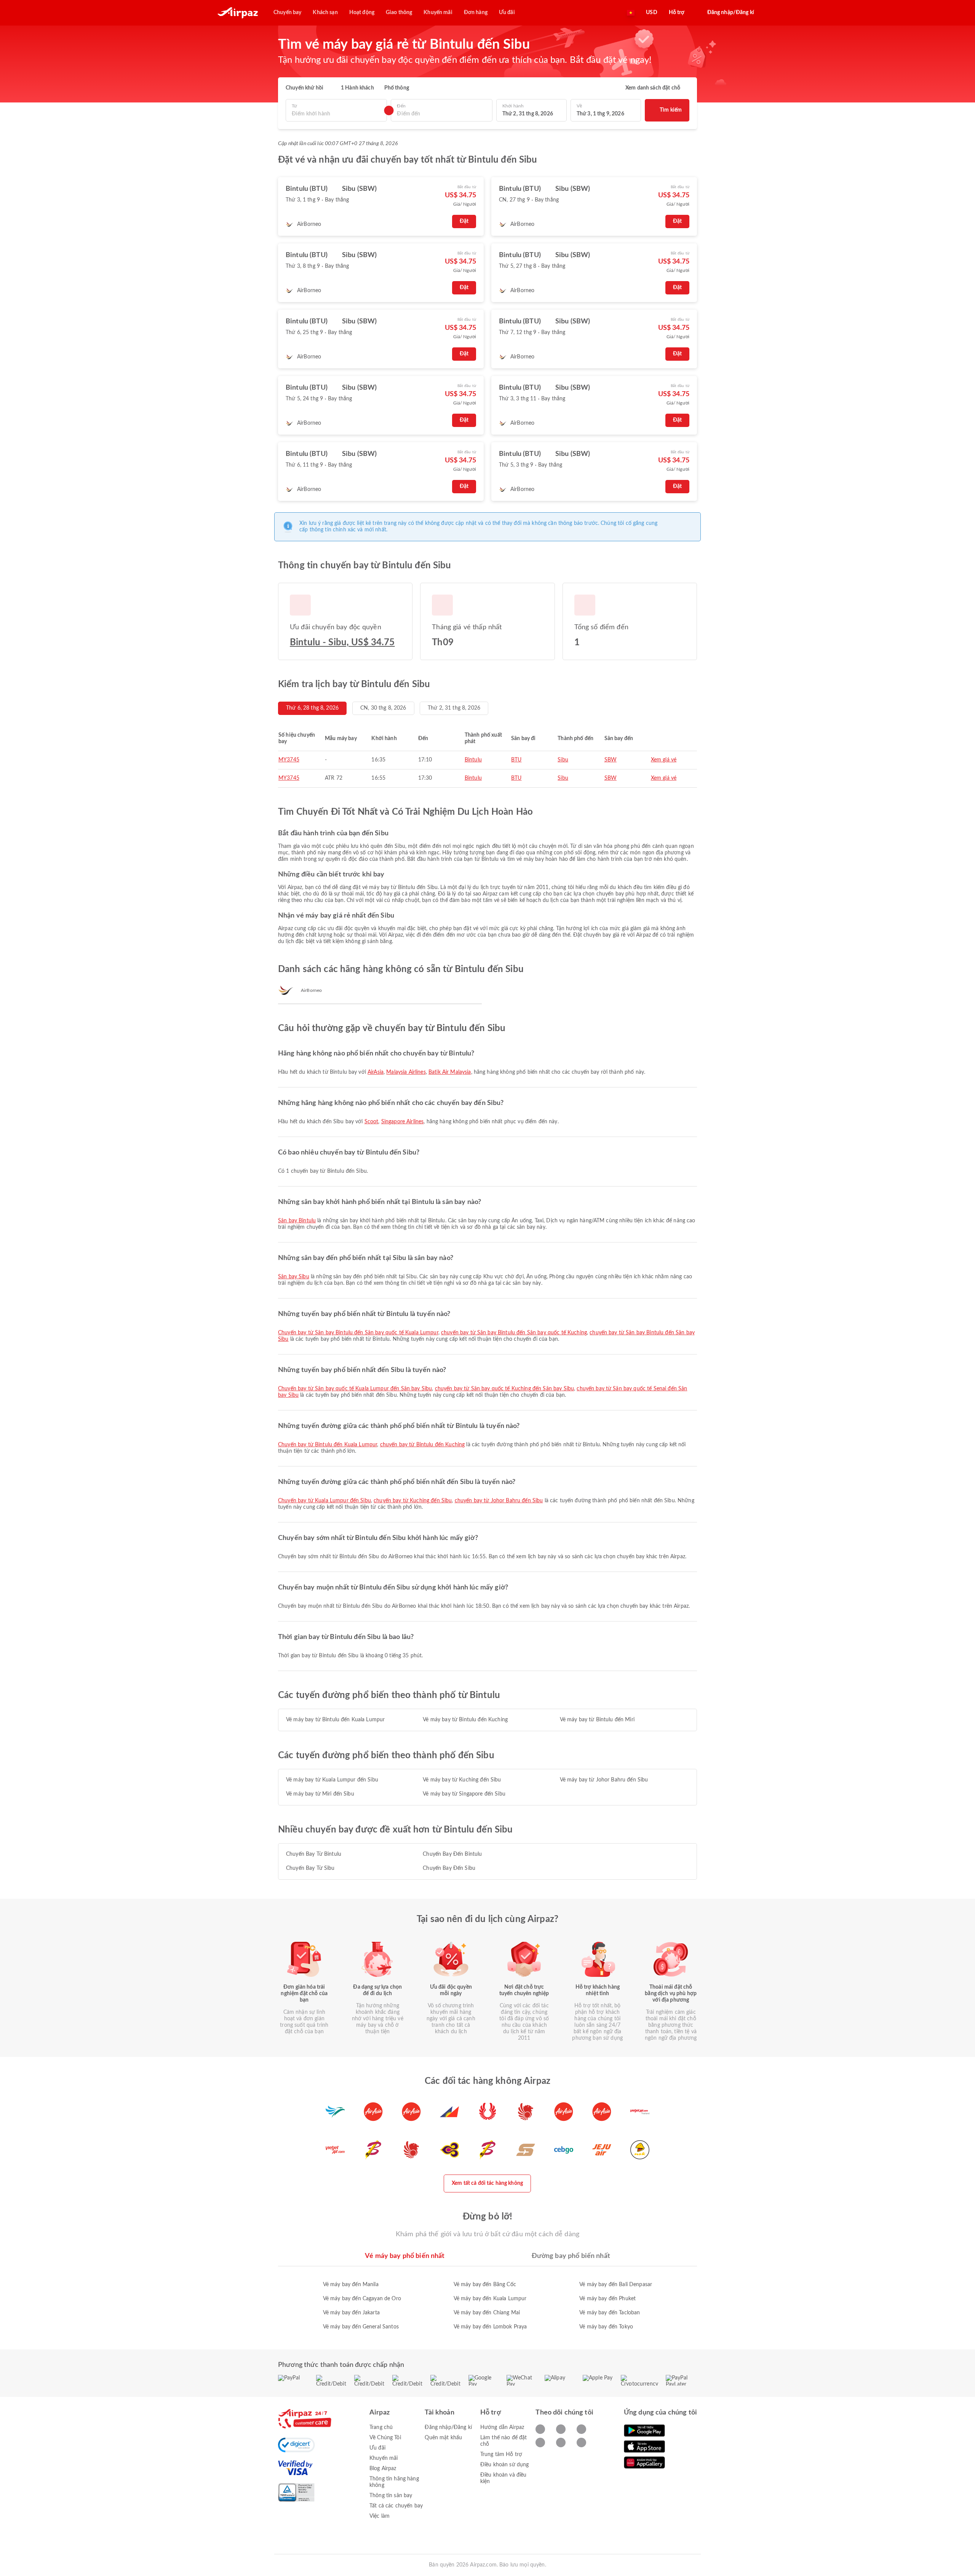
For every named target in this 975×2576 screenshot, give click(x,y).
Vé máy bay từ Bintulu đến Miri (597, 1720)
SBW (611, 760)
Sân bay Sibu (294, 1277)
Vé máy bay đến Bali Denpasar (616, 2285)
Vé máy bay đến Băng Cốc (485, 2285)
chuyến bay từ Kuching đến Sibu (413, 1501)
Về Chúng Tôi (385, 2438)
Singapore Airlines (403, 1122)
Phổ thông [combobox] (397, 88)
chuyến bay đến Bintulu (452, 1854)
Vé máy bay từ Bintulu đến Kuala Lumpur (335, 1720)
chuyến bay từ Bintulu (314, 1854)
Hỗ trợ (677, 13)
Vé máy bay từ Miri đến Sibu (320, 1794)
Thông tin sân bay (391, 2496)
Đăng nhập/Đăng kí (448, 2427)
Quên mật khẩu (443, 2438)
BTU (516, 760)
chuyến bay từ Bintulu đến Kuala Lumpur (328, 1445)
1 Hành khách (357, 88)
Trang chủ (381, 2427)
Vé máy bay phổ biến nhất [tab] (405, 2256)
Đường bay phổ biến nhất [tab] (571, 2256)
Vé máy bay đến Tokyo (606, 2327)
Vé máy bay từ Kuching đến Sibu (462, 1780)
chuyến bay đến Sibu (449, 1868)
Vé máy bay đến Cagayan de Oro (362, 2299)
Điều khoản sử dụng (505, 2465)
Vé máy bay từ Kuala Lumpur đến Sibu (332, 1780)
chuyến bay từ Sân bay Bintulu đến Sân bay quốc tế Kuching (514, 1333)
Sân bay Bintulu (297, 1221)
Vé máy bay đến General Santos (361, 2327)
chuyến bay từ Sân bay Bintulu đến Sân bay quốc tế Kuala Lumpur (358, 1333)
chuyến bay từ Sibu (310, 1868)
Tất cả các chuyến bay (396, 2506)
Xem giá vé (664, 760)
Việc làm (380, 2516)
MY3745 (289, 760)
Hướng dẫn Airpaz (502, 2427)
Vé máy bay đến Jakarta (351, 2313)
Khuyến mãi (384, 2458)
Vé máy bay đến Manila (351, 2285)
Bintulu (473, 760)
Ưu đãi (377, 2448)
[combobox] (336, 114)
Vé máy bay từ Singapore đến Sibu (464, 1794)
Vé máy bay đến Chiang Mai (487, 2313)
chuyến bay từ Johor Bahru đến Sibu (499, 1501)
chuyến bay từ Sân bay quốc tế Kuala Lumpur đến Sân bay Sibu (355, 1389)
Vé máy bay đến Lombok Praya (490, 2327)
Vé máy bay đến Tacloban (610, 2313)
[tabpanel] (487, 2298)
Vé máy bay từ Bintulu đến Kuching (465, 1720)
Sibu (563, 760)
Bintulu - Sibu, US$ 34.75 (342, 643)
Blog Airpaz (383, 2469)
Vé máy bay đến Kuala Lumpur (490, 2299)
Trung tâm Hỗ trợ (501, 2454)
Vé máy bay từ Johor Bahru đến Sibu (604, 1780)
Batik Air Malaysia (450, 1072)
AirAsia (376, 1072)
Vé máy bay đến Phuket (607, 2299)
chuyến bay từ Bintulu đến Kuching (423, 1445)
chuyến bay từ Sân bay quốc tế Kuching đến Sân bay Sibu (505, 1389)
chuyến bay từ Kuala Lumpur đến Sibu (324, 1501)
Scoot (372, 1122)
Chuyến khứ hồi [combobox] (304, 88)
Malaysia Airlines (406, 1072)
